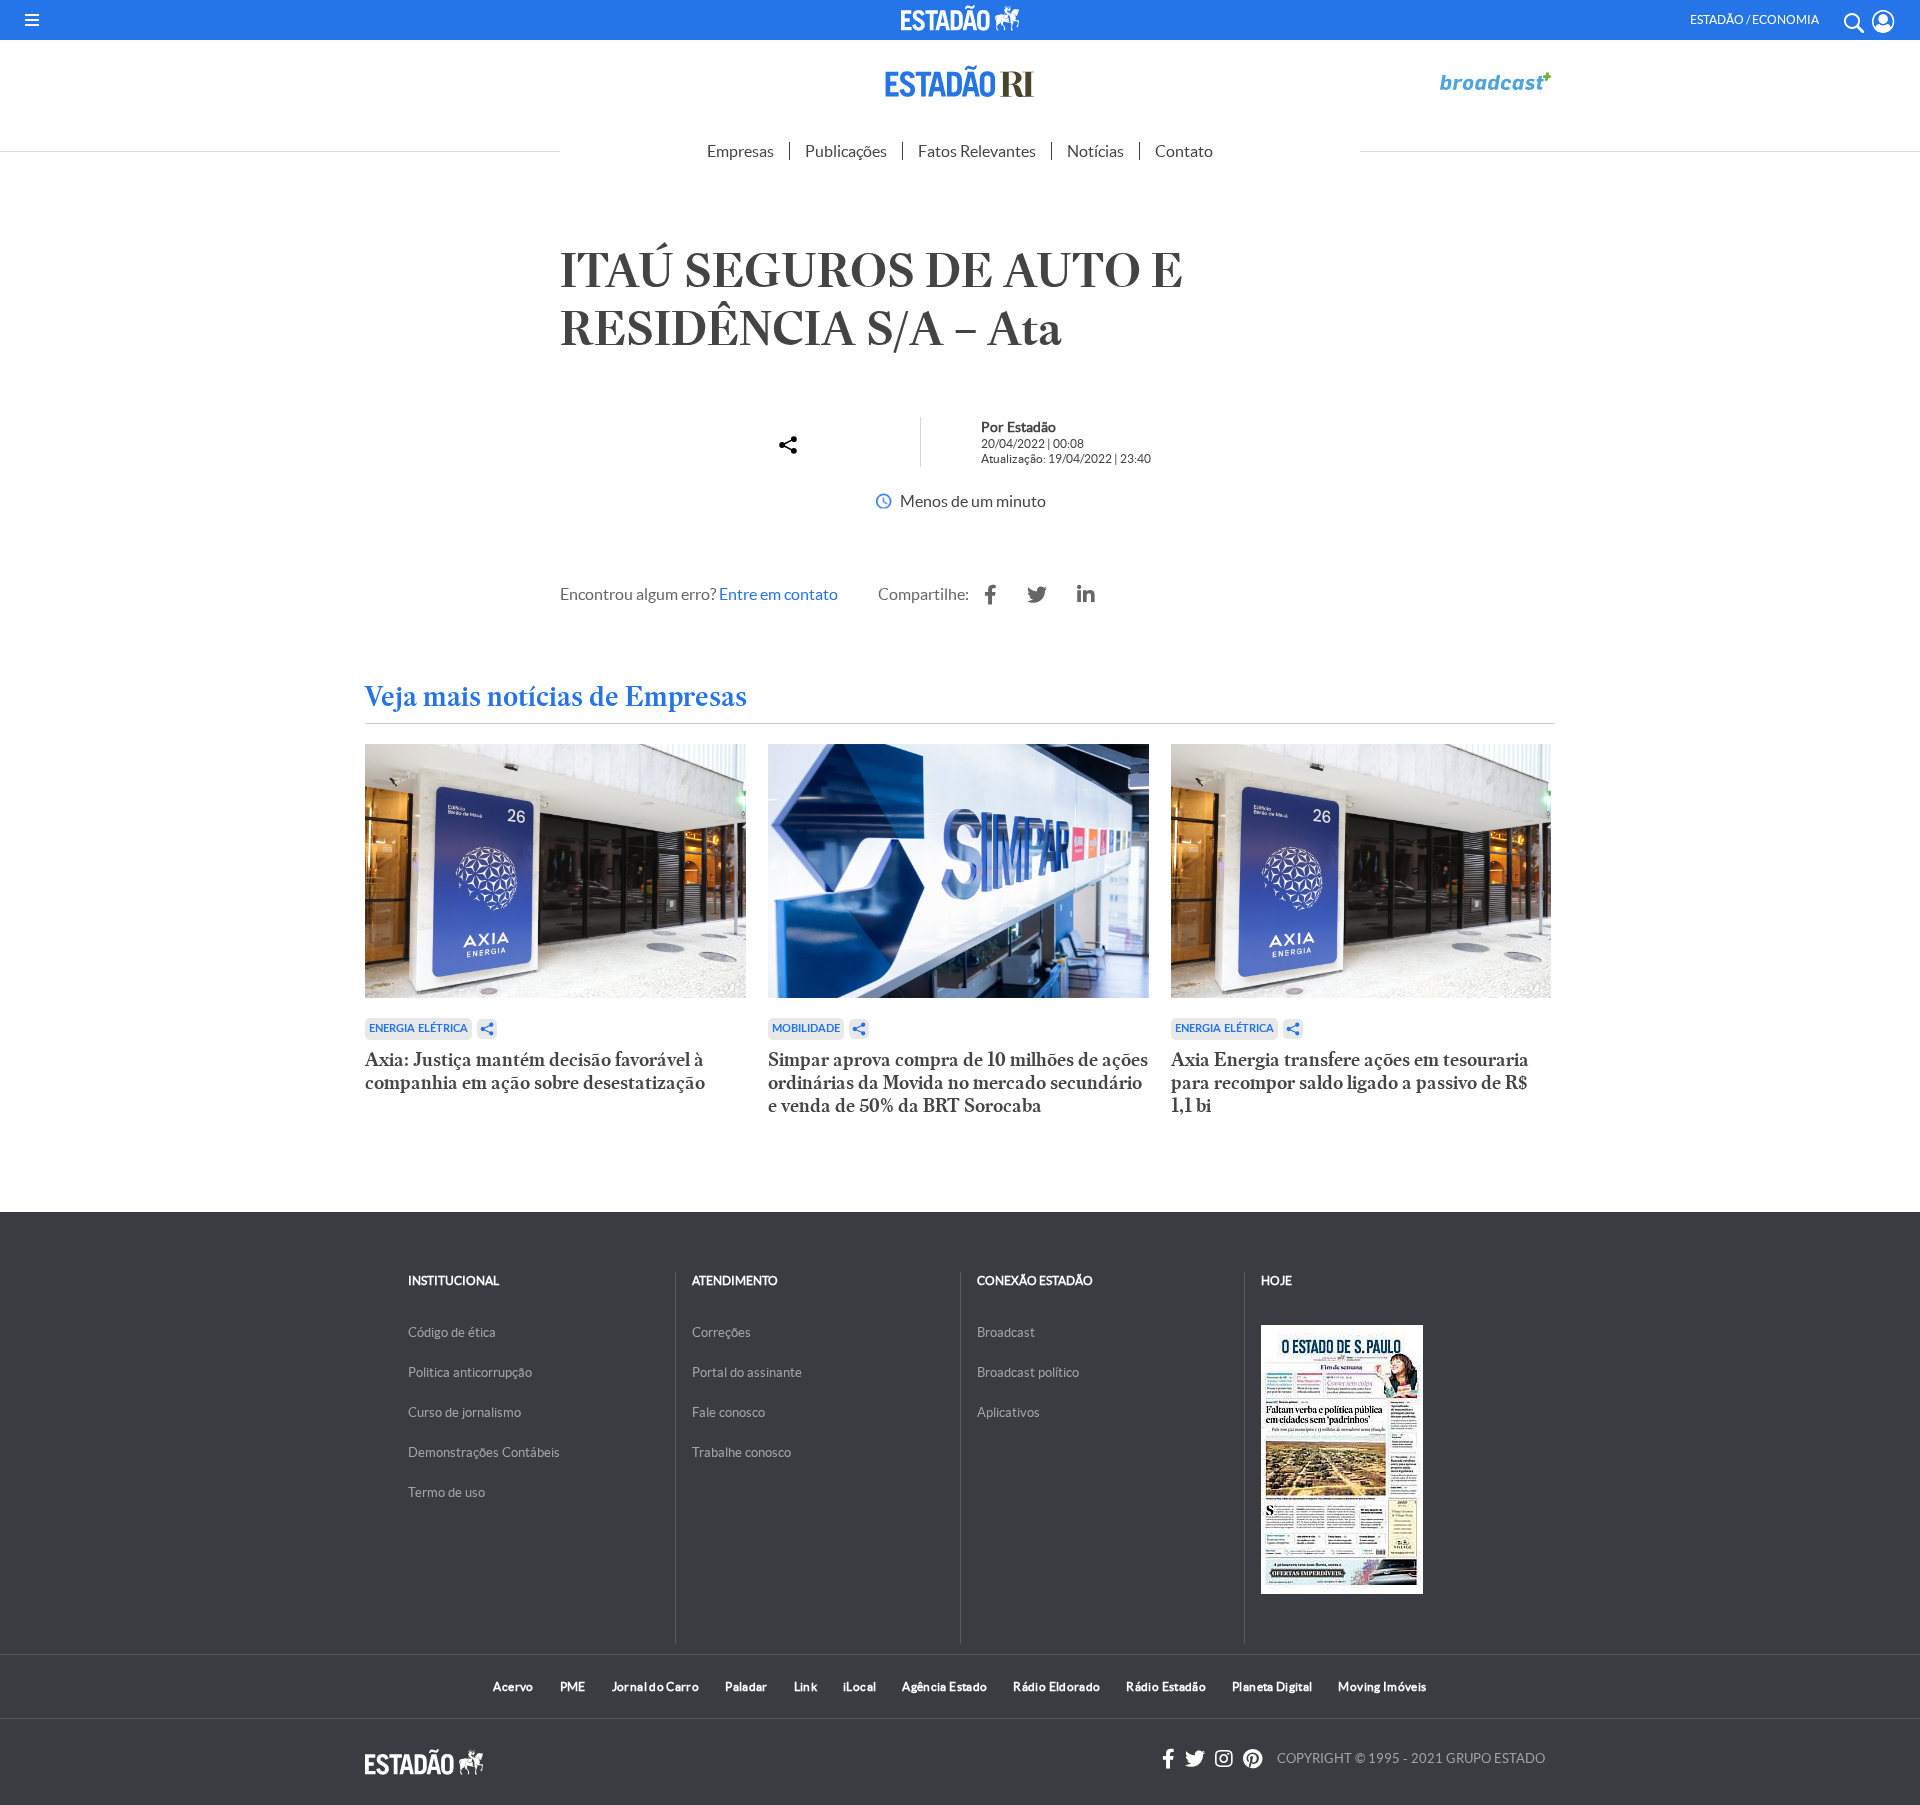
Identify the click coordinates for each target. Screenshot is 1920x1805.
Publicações (846, 151)
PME (573, 1686)
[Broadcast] (1495, 81)
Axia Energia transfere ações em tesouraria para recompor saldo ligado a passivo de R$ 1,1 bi (1350, 1082)
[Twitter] (1195, 1759)
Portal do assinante (747, 1372)
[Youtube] (1252, 1759)
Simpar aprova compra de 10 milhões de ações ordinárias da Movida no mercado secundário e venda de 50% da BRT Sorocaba (958, 1082)
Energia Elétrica (418, 1028)
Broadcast (1006, 1332)
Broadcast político (1028, 1372)
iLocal (859, 1686)
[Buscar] (1853, 20)
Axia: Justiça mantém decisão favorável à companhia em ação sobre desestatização (535, 1071)
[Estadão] (964, 18)
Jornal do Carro (655, 1686)
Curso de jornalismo (464, 1412)
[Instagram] (1224, 1759)
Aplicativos (1008, 1412)
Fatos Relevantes (977, 151)
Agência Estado (944, 1686)
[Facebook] (1168, 1759)
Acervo (513, 1686)
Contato (1184, 151)
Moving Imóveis (1382, 1686)
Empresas (740, 151)
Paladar (746, 1686)
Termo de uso (446, 1492)
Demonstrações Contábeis (484, 1452)
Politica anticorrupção (470, 1372)
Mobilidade (806, 1028)
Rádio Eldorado (1056, 1686)
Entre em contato (778, 594)
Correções (721, 1332)
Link (805, 1686)
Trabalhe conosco (741, 1452)
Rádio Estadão (1166, 1686)
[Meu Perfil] (1883, 21)
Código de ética (452, 1332)
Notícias (1095, 151)
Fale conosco (728, 1412)
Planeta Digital (1272, 1686)
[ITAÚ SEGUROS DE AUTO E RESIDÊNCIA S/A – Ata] (990, 595)
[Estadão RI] (960, 81)
